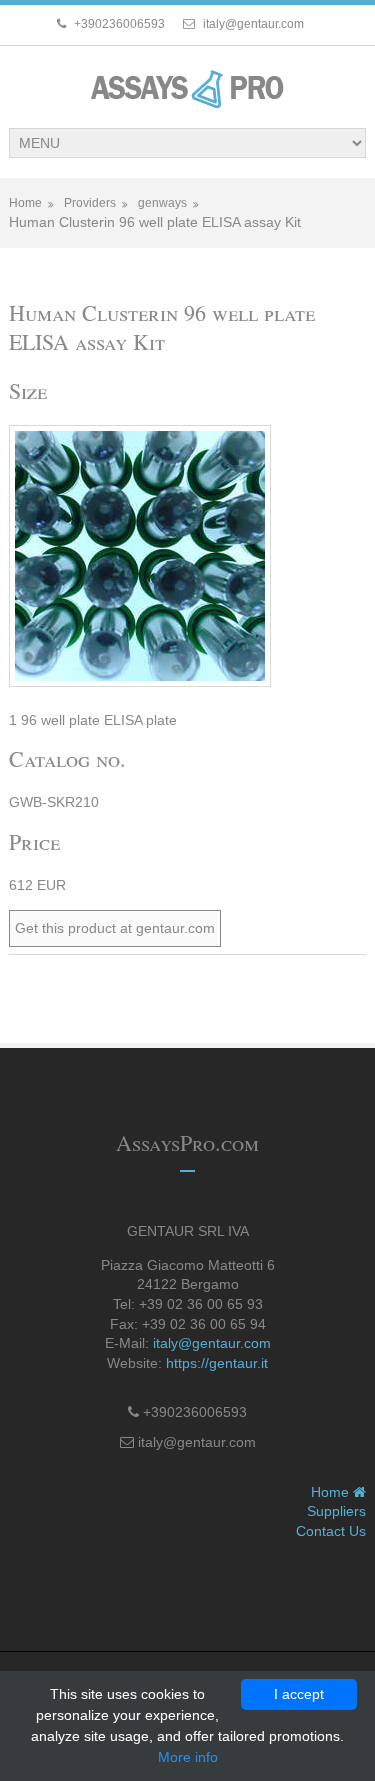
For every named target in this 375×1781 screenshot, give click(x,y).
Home (25, 203)
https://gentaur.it (217, 1363)
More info (188, 1757)
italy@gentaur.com (212, 1343)
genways (162, 203)
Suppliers (336, 1511)
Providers (90, 203)
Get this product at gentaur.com (115, 928)
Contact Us (331, 1531)
